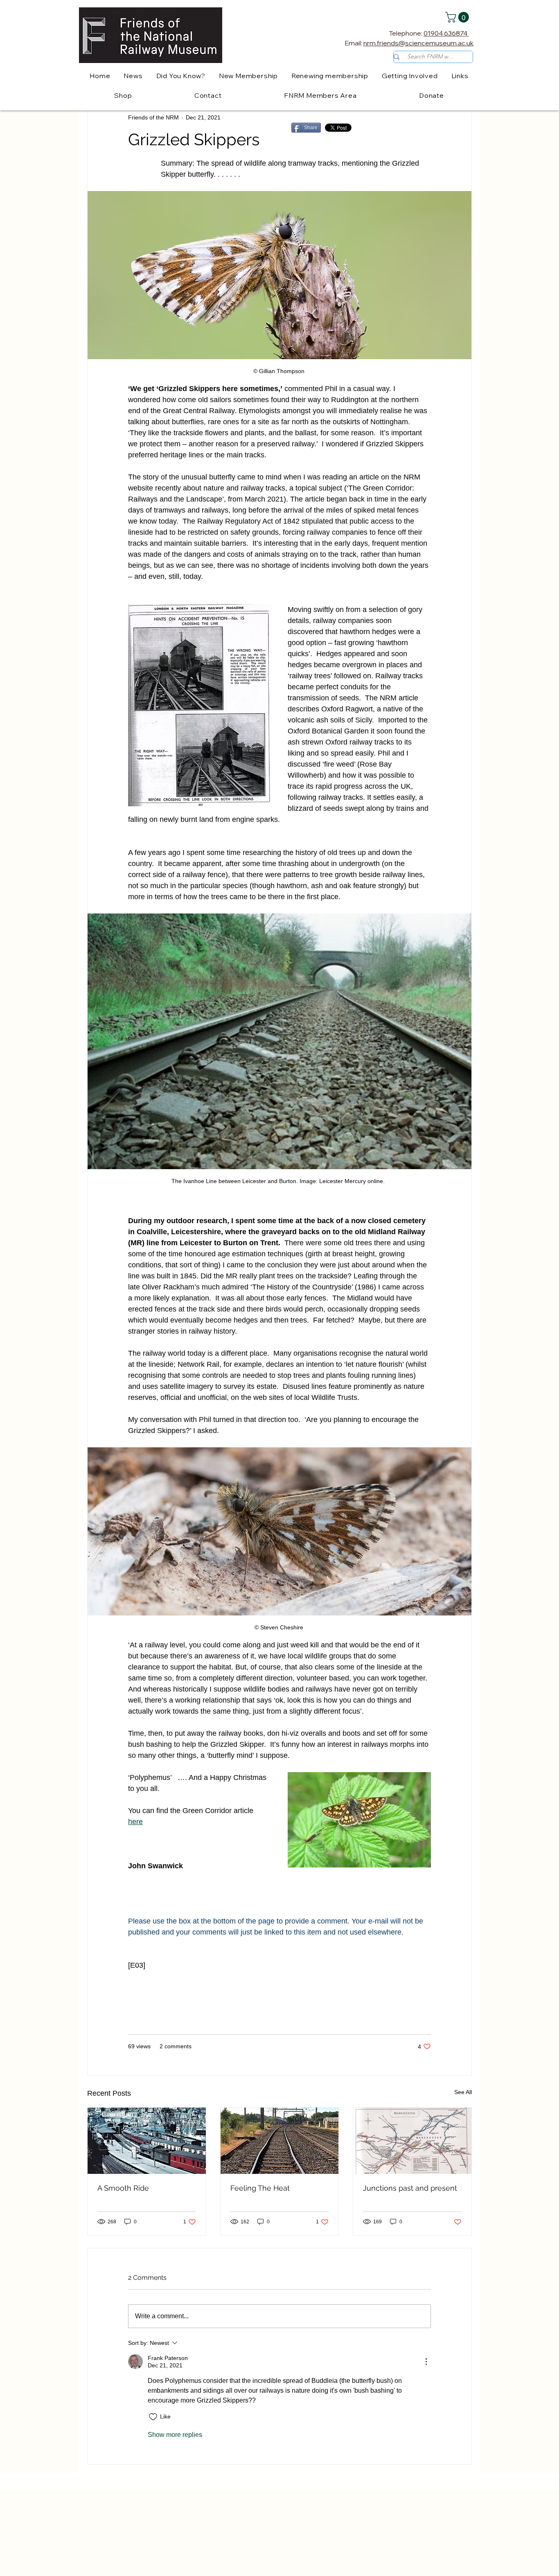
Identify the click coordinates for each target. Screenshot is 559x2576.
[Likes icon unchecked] (153, 2417)
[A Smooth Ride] (147, 2141)
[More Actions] (426, 2362)
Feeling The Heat (260, 2188)
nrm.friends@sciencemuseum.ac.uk (418, 43)
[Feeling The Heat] (280, 2141)
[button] (458, 17)
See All (463, 2092)
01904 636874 (446, 33)
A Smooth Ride (123, 2188)
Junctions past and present (410, 2188)
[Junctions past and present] (412, 2141)
